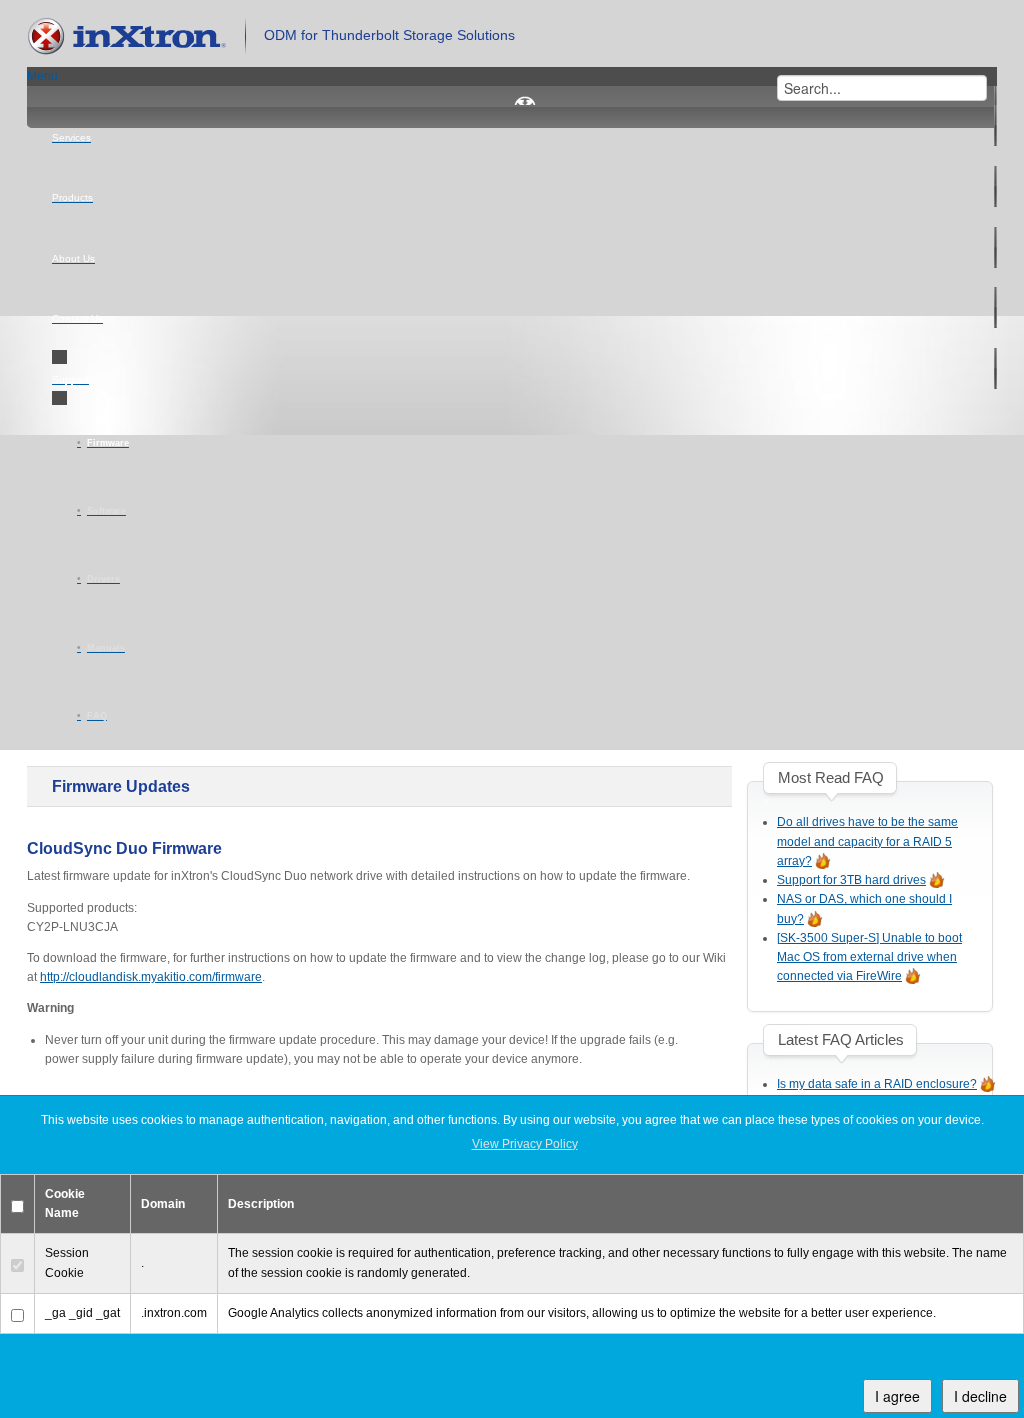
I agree (897, 1396)
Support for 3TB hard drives (851, 880)
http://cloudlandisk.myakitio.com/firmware (151, 977)
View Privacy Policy (525, 1144)
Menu (42, 76)
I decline (980, 1396)
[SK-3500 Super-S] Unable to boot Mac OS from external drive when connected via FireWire (869, 957)
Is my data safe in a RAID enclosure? (877, 1084)
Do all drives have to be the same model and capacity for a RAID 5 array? (867, 841)
